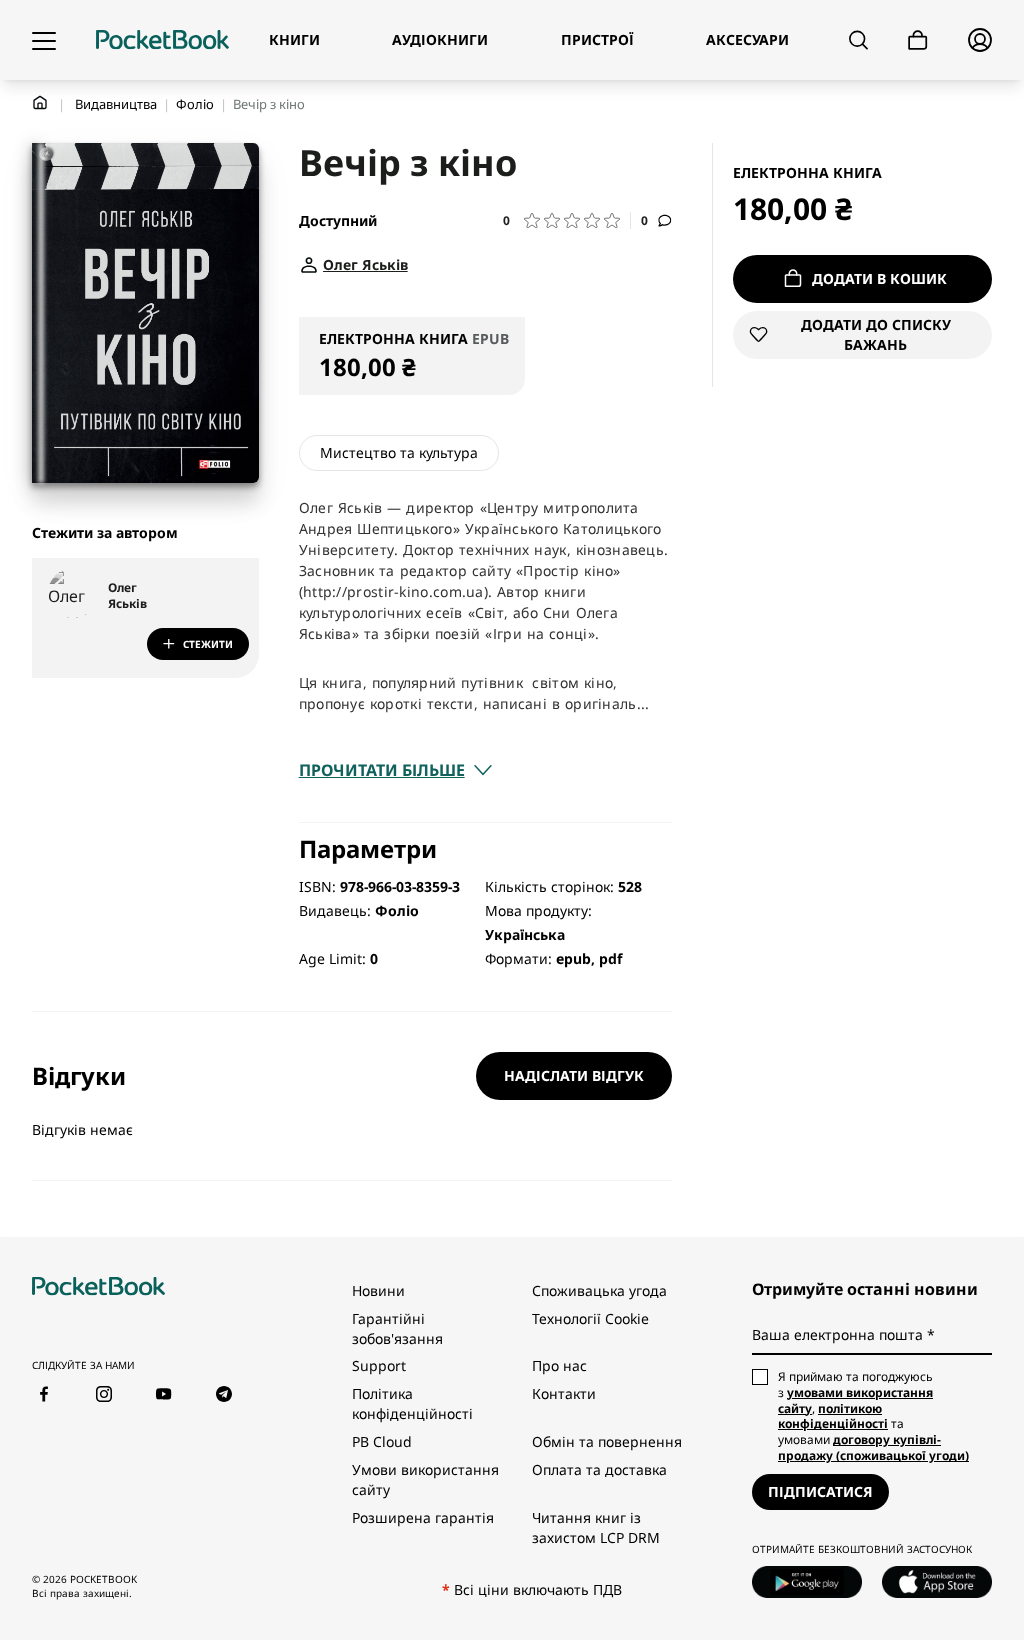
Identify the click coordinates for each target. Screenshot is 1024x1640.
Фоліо (195, 104)
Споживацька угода (599, 1290)
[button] (567, 220)
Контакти (564, 1393)
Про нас (559, 1365)
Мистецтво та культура (399, 452)
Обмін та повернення (607, 1441)
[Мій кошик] (918, 40)
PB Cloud (382, 1441)
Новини (378, 1290)
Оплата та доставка (599, 1469)
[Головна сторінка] (162, 40)
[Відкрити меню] (44, 40)
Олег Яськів (127, 596)
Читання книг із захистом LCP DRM (596, 1527)
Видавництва (116, 104)
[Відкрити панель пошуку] (858, 40)
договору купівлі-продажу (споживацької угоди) (873, 1447)
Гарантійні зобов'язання (397, 1328)
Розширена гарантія (423, 1517)
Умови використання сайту (425, 1479)
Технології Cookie (590, 1318)
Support (379, 1365)
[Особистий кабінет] (980, 40)
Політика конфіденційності (412, 1403)
